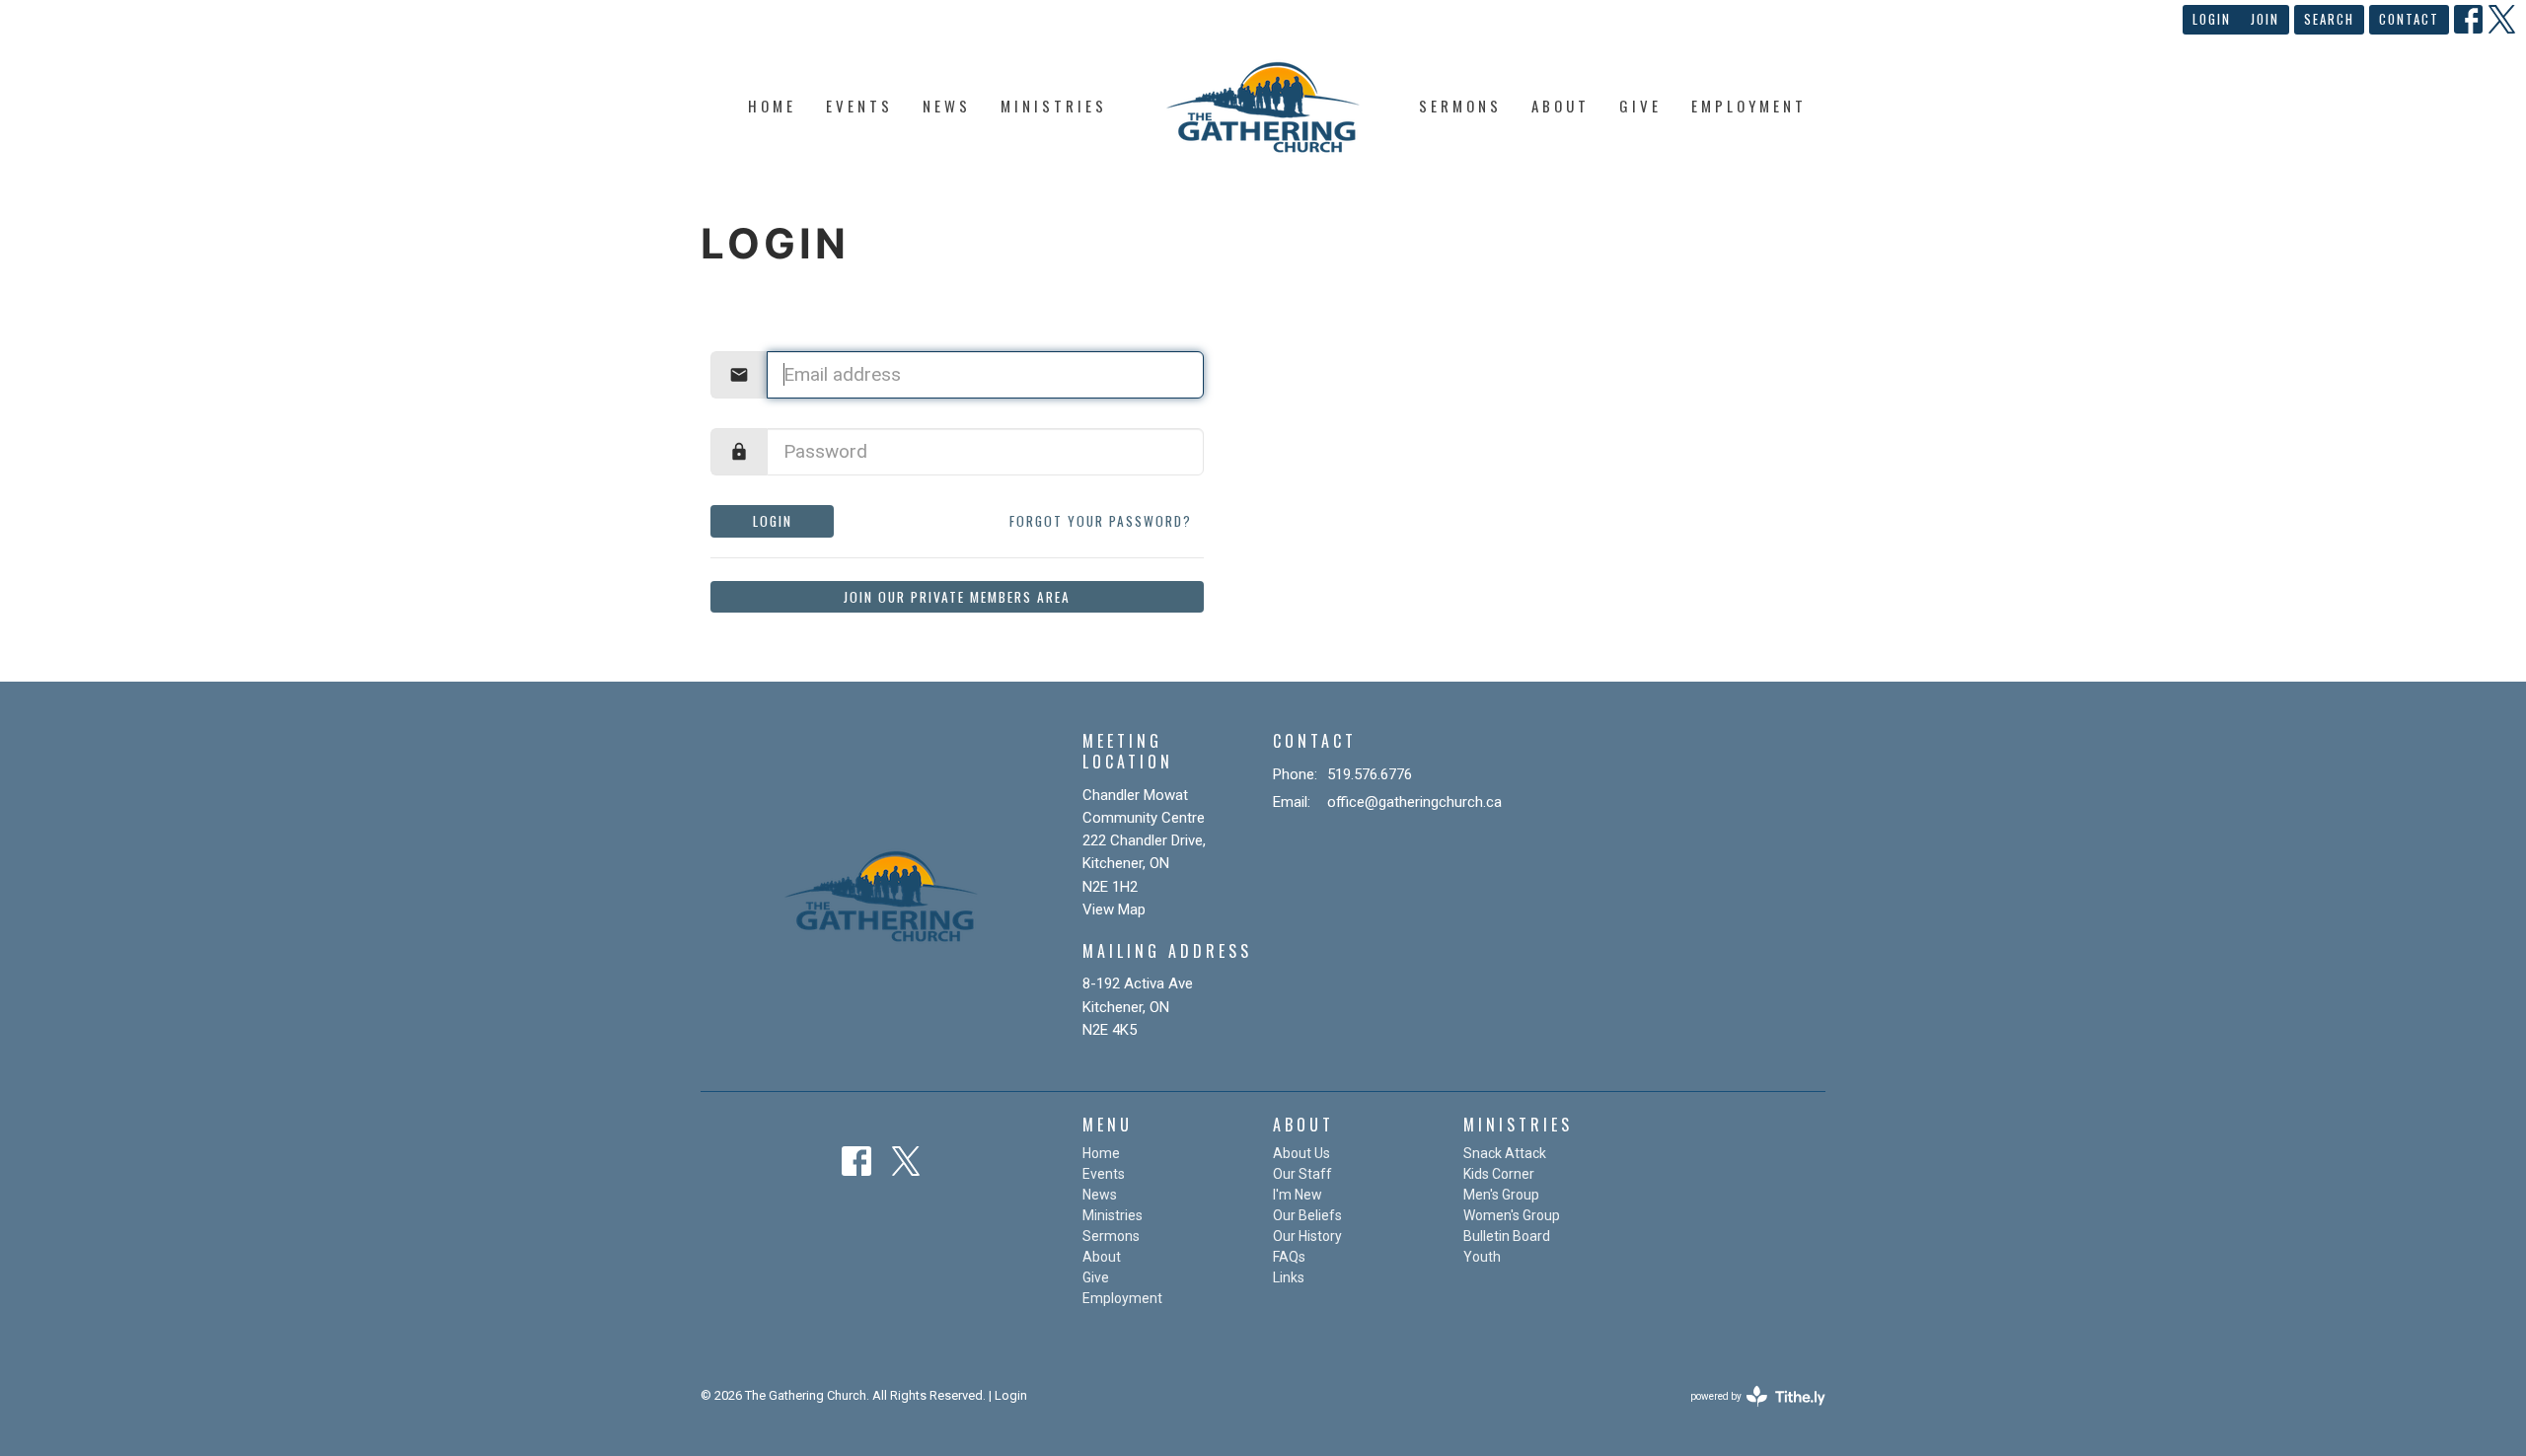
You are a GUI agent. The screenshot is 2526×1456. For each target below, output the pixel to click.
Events (859, 106)
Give (1640, 106)
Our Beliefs (1307, 1215)
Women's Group (1512, 1215)
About (1560, 106)
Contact (2409, 19)
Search (2329, 19)
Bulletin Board (1507, 1236)
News (947, 106)
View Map (1114, 910)
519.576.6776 (1370, 774)
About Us (1301, 1153)
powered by (1747, 1414)
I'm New (1298, 1195)
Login (2212, 19)
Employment (1749, 106)
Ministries (1054, 106)
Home (772, 106)
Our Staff (1302, 1174)
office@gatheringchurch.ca (1414, 802)
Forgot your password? (1101, 521)
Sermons (1460, 106)
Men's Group (1501, 1195)
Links (1289, 1277)
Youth (1482, 1257)
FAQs (1289, 1257)
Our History (1307, 1236)
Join (2265, 19)
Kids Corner (1499, 1174)
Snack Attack (1505, 1153)
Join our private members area (957, 597)
